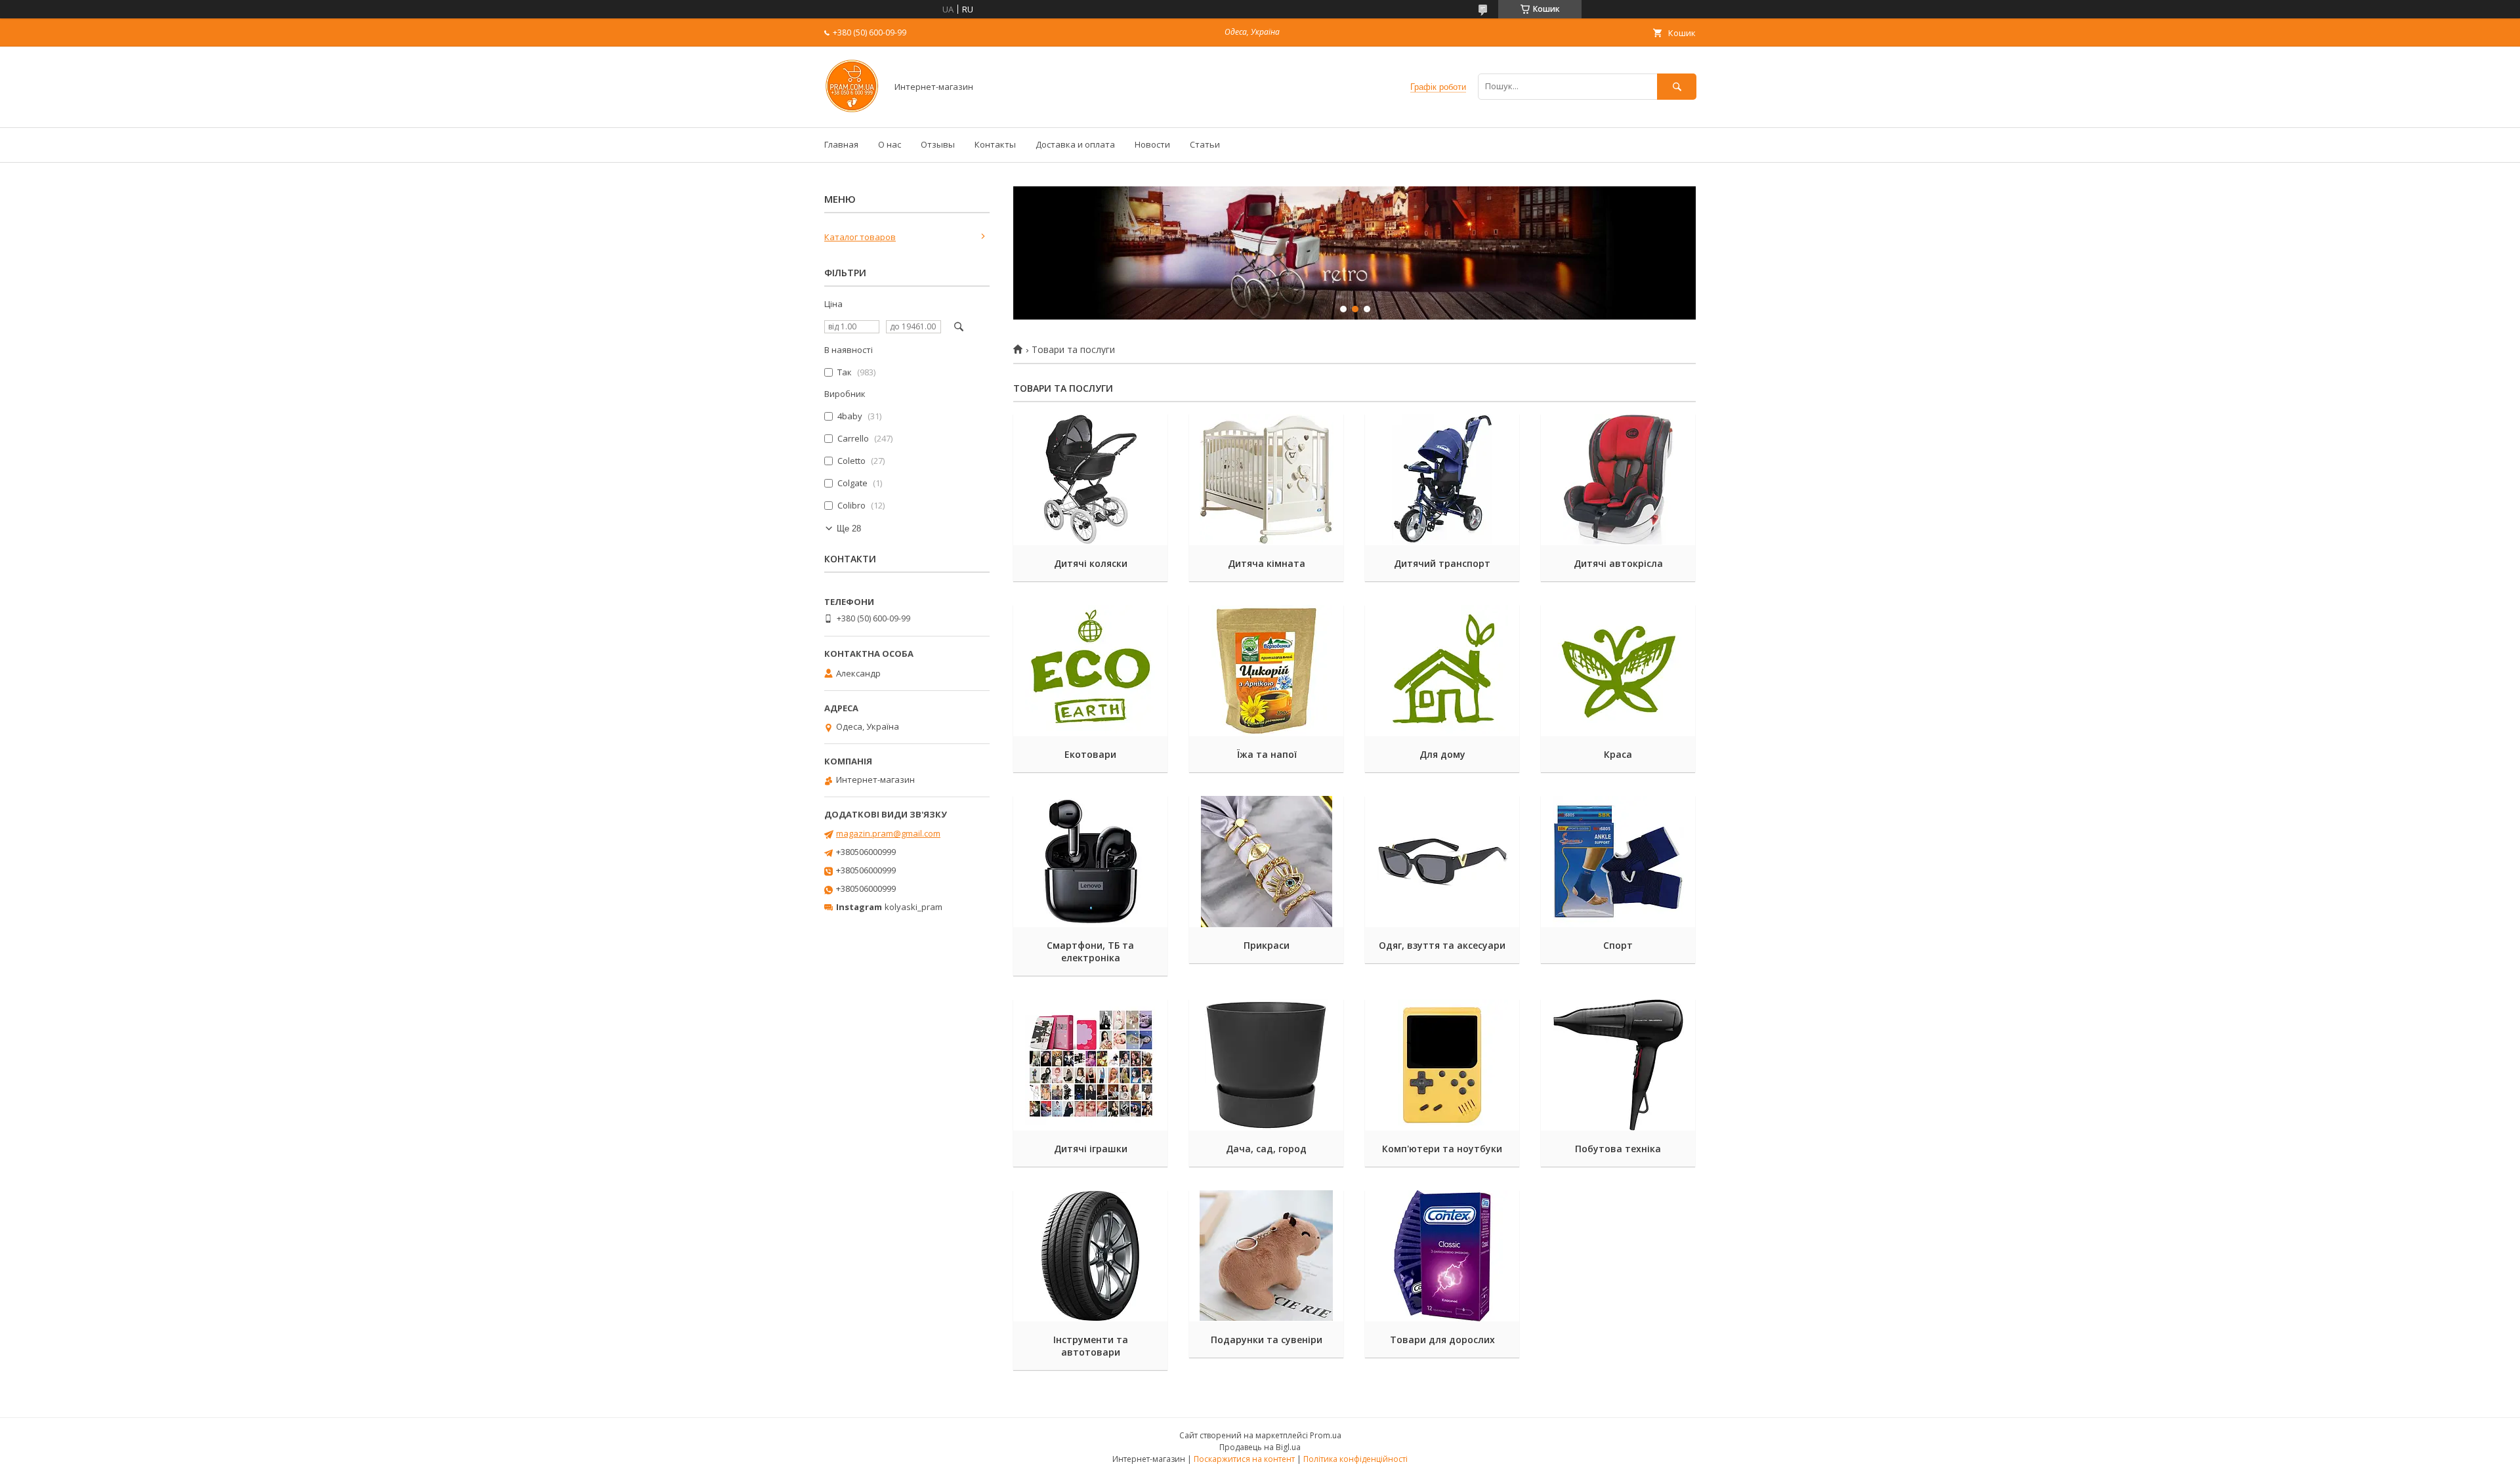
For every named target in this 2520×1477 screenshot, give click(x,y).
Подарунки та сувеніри (1267, 1340)
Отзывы (938, 144)
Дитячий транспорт (1442, 563)
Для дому (1442, 754)
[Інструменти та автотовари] (1090, 1256)
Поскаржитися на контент (1244, 1459)
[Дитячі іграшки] (1090, 1065)
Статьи (1205, 144)
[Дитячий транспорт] (1442, 480)
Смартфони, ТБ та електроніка (1090, 951)
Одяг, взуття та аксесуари (1442, 945)
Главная (841, 144)
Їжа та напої (1267, 754)
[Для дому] (1442, 671)
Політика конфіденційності (1355, 1459)
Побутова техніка (1618, 1149)
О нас (890, 144)
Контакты (995, 144)
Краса (1618, 754)
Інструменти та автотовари (1091, 1346)
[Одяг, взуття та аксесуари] (1442, 862)
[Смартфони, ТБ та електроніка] (1090, 862)
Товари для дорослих (1442, 1340)
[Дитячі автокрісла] (1618, 480)
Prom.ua (1326, 1435)
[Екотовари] (1090, 671)
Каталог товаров (860, 237)
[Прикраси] (1266, 862)
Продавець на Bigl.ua (1260, 1447)
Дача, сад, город (1266, 1149)
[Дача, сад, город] (1266, 1065)
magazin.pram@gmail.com (888, 833)
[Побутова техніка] (1618, 1065)
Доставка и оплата (1075, 144)
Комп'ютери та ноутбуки (1442, 1149)
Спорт (1618, 945)
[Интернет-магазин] (852, 110)
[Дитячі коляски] (1090, 480)
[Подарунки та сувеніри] (1266, 1256)
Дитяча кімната (1267, 563)
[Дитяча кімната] (1266, 480)
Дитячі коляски (1091, 563)
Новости (1152, 144)
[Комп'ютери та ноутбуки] (1442, 1065)
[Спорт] (1618, 862)
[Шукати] (1677, 86)
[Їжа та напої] (1266, 671)
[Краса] (1618, 671)
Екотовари (1090, 754)
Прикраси (1267, 945)
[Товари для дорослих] (1442, 1256)
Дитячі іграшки (1091, 1149)
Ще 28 (849, 529)
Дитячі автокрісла (1618, 563)
